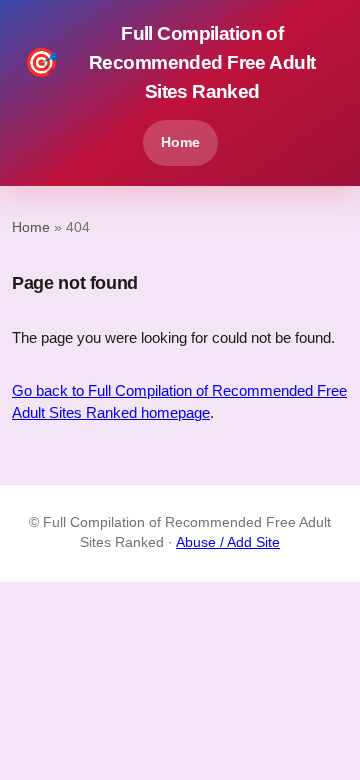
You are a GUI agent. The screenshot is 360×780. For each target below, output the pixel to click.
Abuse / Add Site (228, 542)
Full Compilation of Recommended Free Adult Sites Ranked (169, 62)
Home (180, 142)
